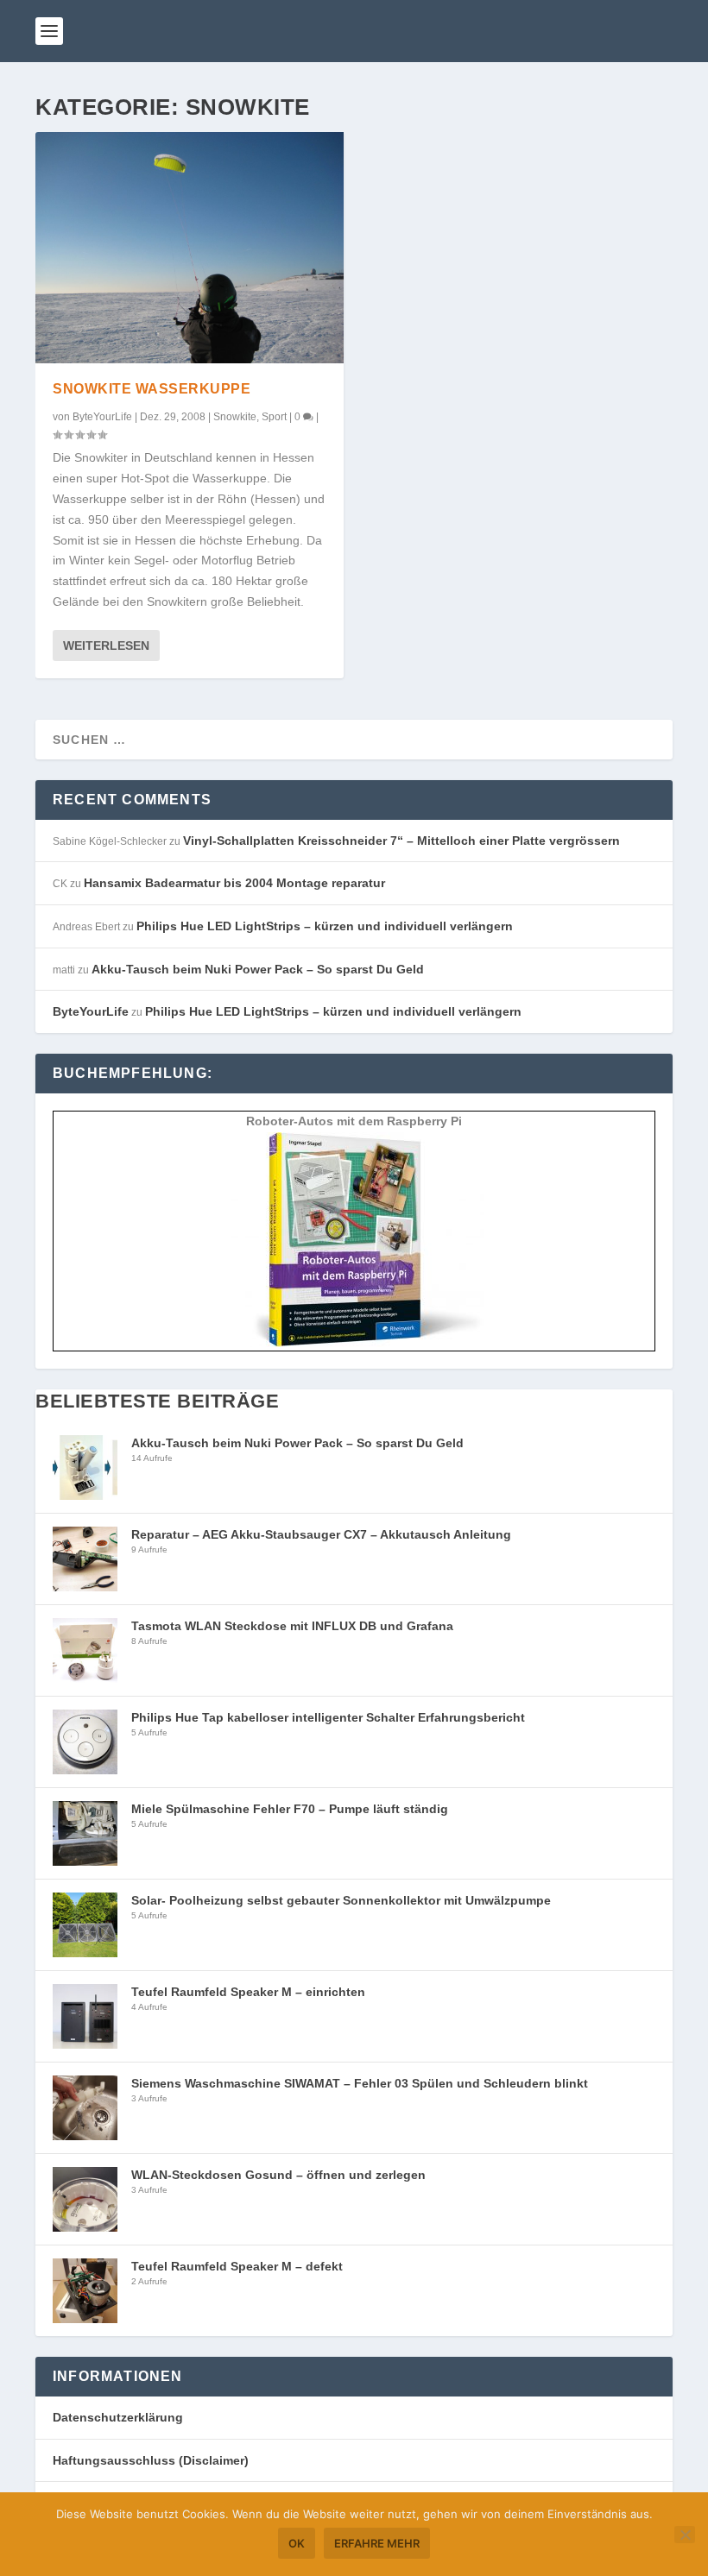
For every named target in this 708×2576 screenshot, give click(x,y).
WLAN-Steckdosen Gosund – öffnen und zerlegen (278, 2175)
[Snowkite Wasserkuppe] (190, 248)
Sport (274, 417)
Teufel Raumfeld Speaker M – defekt (237, 2266)
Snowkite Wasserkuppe (152, 389)
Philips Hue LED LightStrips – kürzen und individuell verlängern (325, 926)
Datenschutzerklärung (118, 2417)
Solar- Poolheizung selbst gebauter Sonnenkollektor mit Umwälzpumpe (341, 1900)
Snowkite (235, 417)
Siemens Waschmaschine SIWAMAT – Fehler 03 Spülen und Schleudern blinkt (360, 2083)
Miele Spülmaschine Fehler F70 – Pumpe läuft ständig (290, 1809)
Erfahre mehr (377, 2543)
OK (297, 2543)
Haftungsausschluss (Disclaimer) (151, 2460)
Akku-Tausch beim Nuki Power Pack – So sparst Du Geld (258, 969)
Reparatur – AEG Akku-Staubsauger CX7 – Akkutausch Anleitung (321, 1534)
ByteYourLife (102, 417)
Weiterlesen (106, 646)
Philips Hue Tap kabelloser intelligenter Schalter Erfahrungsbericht (328, 1717)
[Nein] (685, 2535)
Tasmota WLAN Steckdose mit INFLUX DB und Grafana (292, 1626)
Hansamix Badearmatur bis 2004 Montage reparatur (234, 883)
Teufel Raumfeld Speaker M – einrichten (248, 1992)
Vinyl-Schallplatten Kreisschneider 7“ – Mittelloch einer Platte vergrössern (401, 841)
